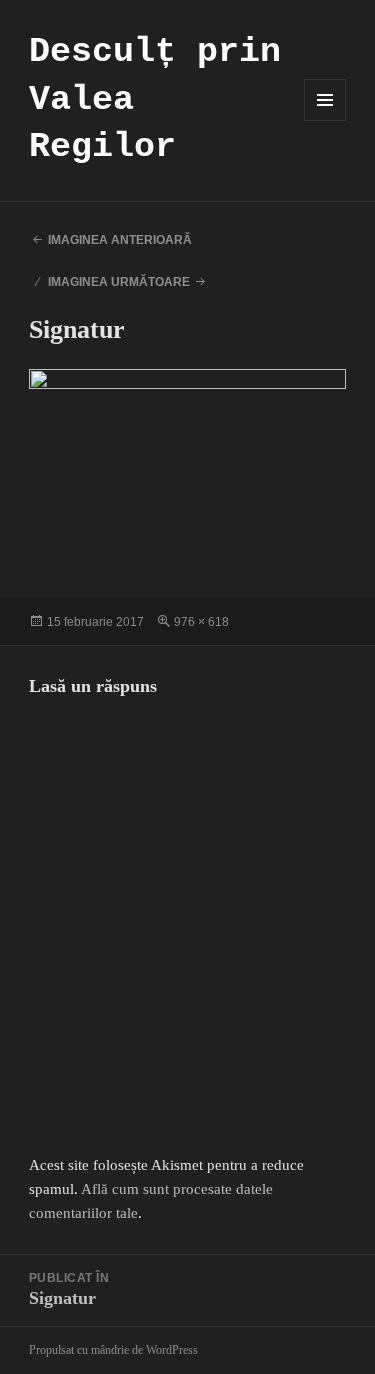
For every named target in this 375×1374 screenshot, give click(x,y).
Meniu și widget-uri (325, 120)
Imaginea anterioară (120, 240)
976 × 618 (201, 622)
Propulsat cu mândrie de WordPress (113, 1350)
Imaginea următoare (119, 282)
